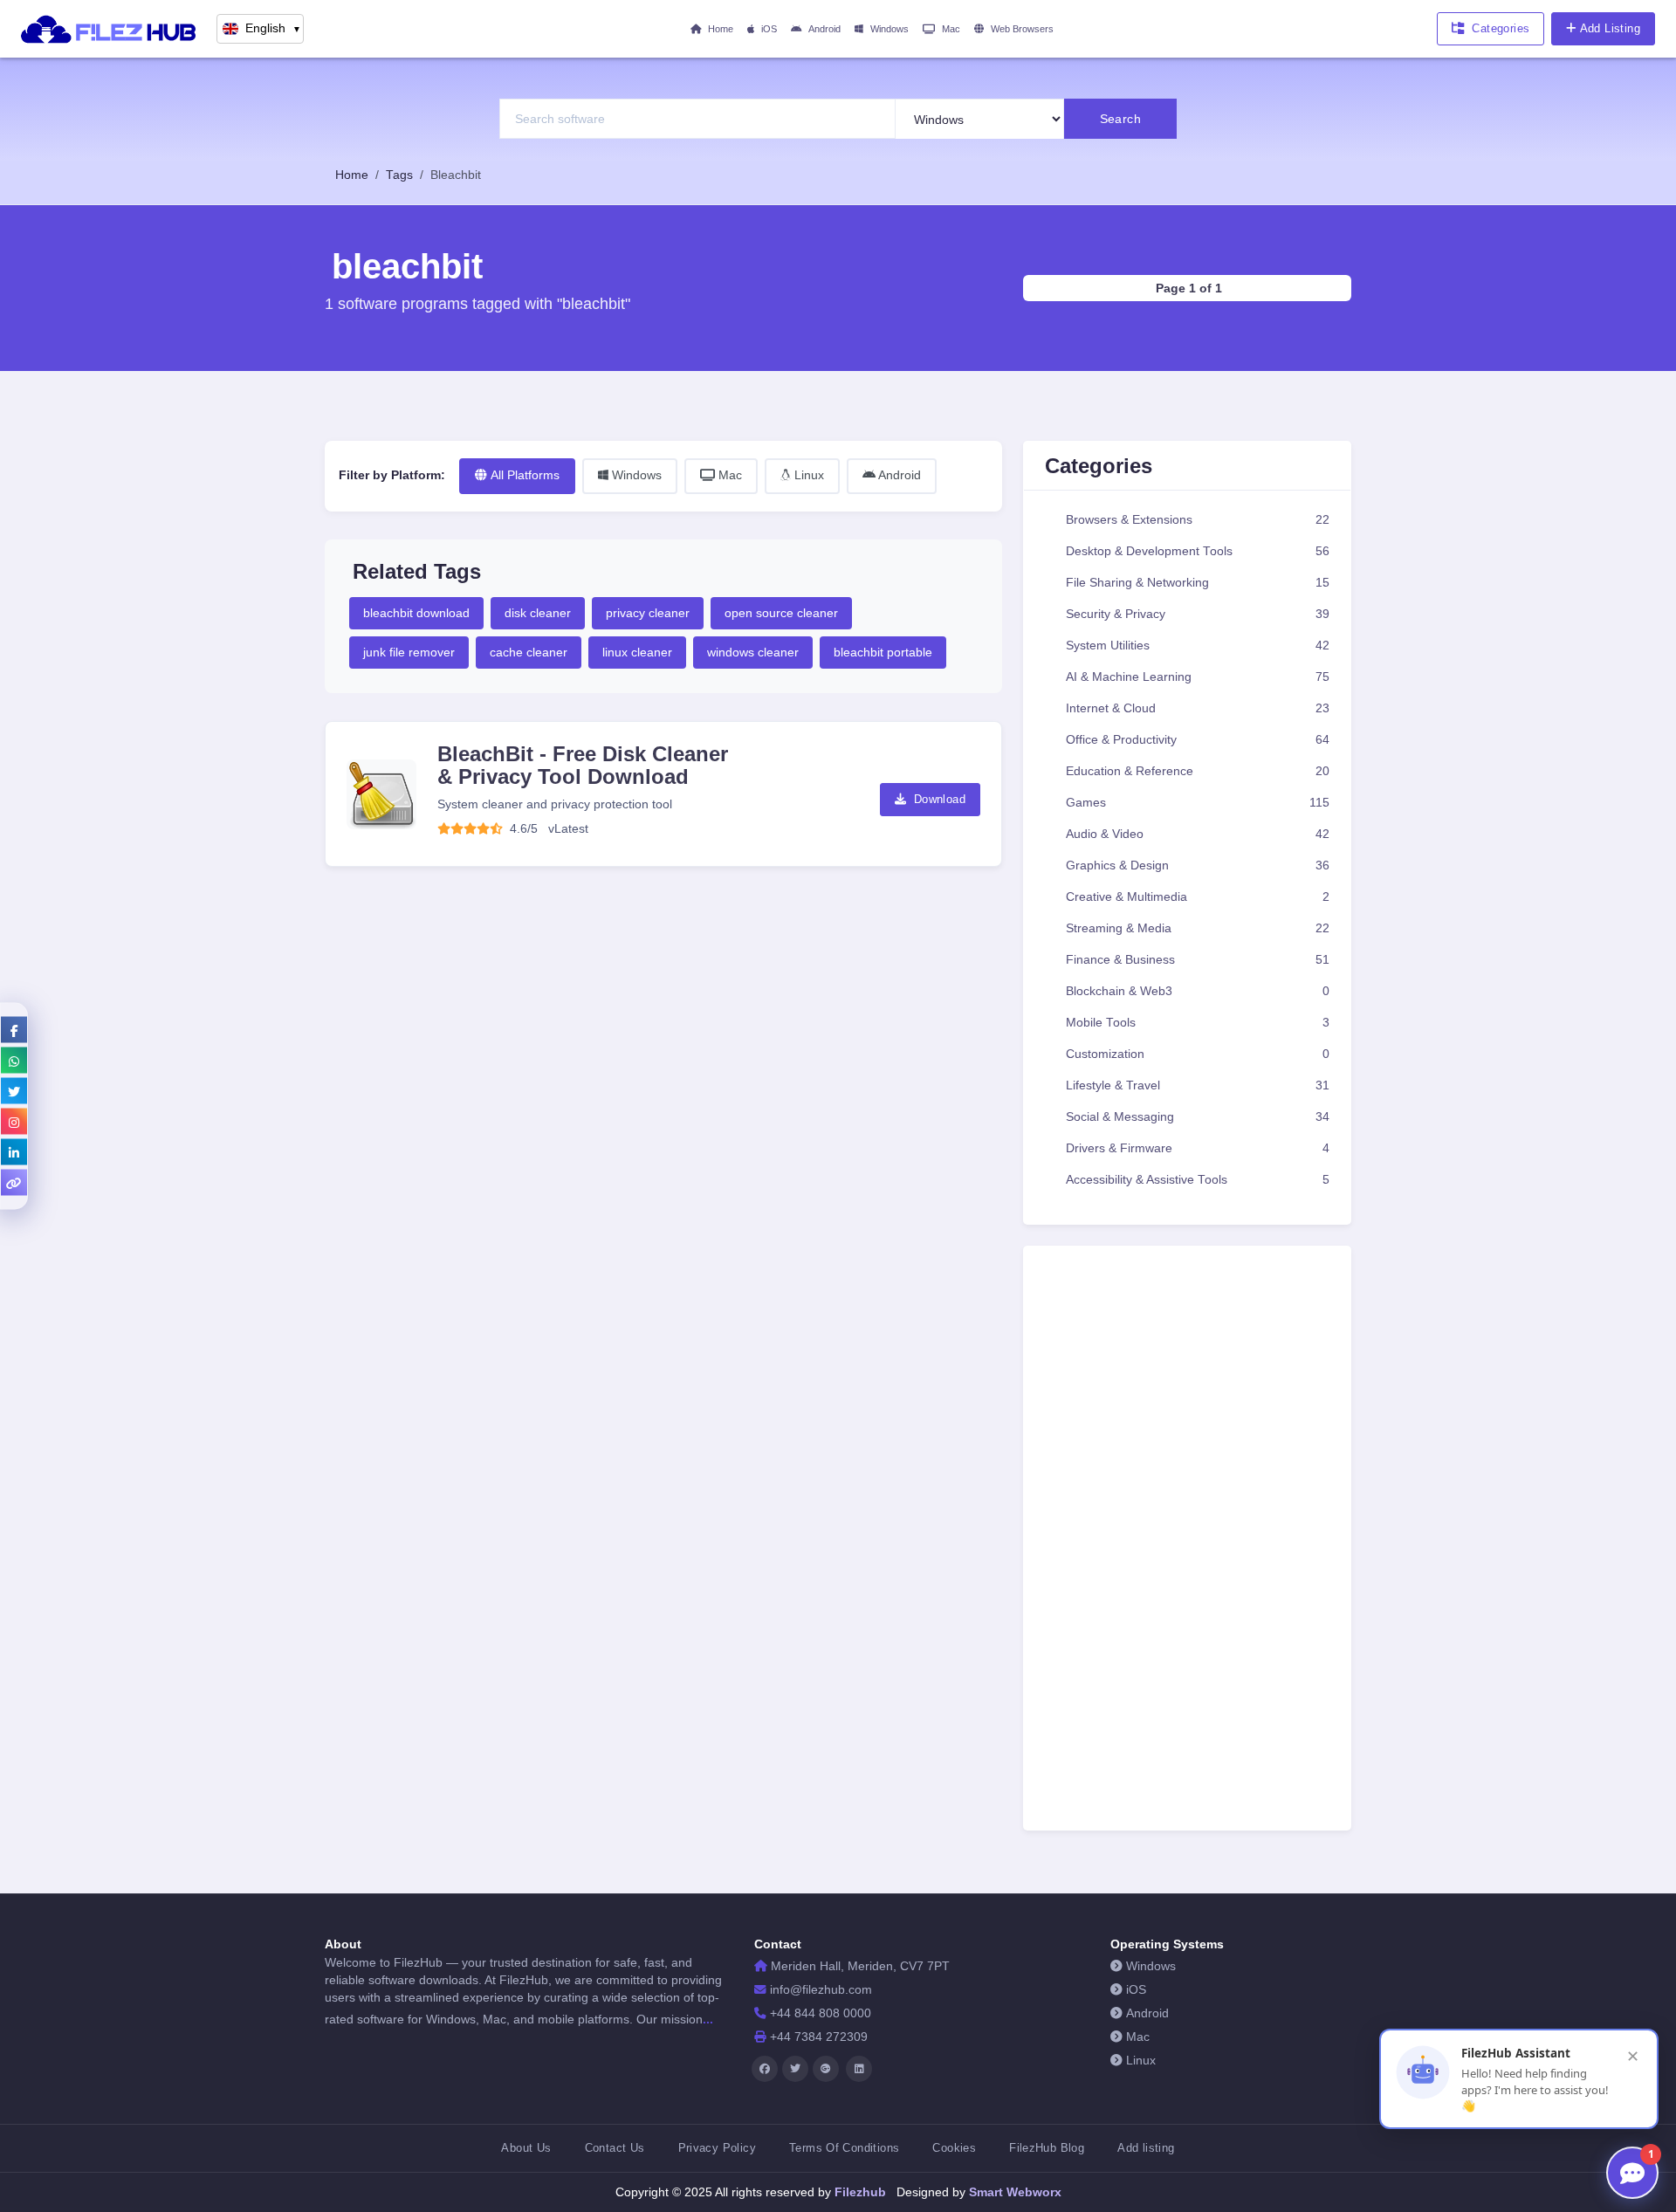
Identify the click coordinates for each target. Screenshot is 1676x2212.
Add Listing (1610, 28)
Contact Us (615, 2148)
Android (824, 29)
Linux (807, 475)
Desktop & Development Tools (1198, 551)
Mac (951, 29)
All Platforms (525, 475)
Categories (1501, 28)
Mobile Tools (1198, 1023)
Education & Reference (1198, 771)
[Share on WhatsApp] (14, 1061)
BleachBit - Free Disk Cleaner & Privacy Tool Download (583, 765)
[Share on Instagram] (14, 1122)
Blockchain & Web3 (1198, 991)
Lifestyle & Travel (1198, 1085)
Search (1121, 119)
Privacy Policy (717, 2148)
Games (1198, 803)
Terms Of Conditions (844, 2148)
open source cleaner (781, 613)
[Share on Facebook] (14, 1030)
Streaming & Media (1198, 928)
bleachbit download (416, 613)
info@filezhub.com (821, 1990)
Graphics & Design (1198, 866)
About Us (526, 2148)
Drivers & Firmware (1198, 1148)
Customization (1198, 1054)
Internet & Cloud (1198, 708)
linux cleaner (637, 652)
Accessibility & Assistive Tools (1198, 1180)
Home (721, 29)
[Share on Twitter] (14, 1091)
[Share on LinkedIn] (14, 1152)
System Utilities (1198, 646)
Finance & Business (1198, 960)
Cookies (954, 2148)
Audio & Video (1198, 834)
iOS (769, 29)
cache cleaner (529, 652)
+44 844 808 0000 (821, 2013)
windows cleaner (753, 652)
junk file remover (409, 652)
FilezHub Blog (1047, 2148)
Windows (890, 29)
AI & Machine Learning (1198, 677)
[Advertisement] (1190, 1543)
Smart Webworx (1013, 2192)
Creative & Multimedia (1198, 897)
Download (938, 799)
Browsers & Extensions (1198, 520)
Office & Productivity (1198, 740)
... (708, 2019)
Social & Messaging (1198, 1117)
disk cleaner (538, 613)
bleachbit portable (883, 652)
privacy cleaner (648, 613)
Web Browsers (1022, 29)
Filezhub (859, 2192)
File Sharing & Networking (1198, 583)
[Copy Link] (14, 1183)
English (273, 28)
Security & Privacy (1198, 614)
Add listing (1146, 2148)
